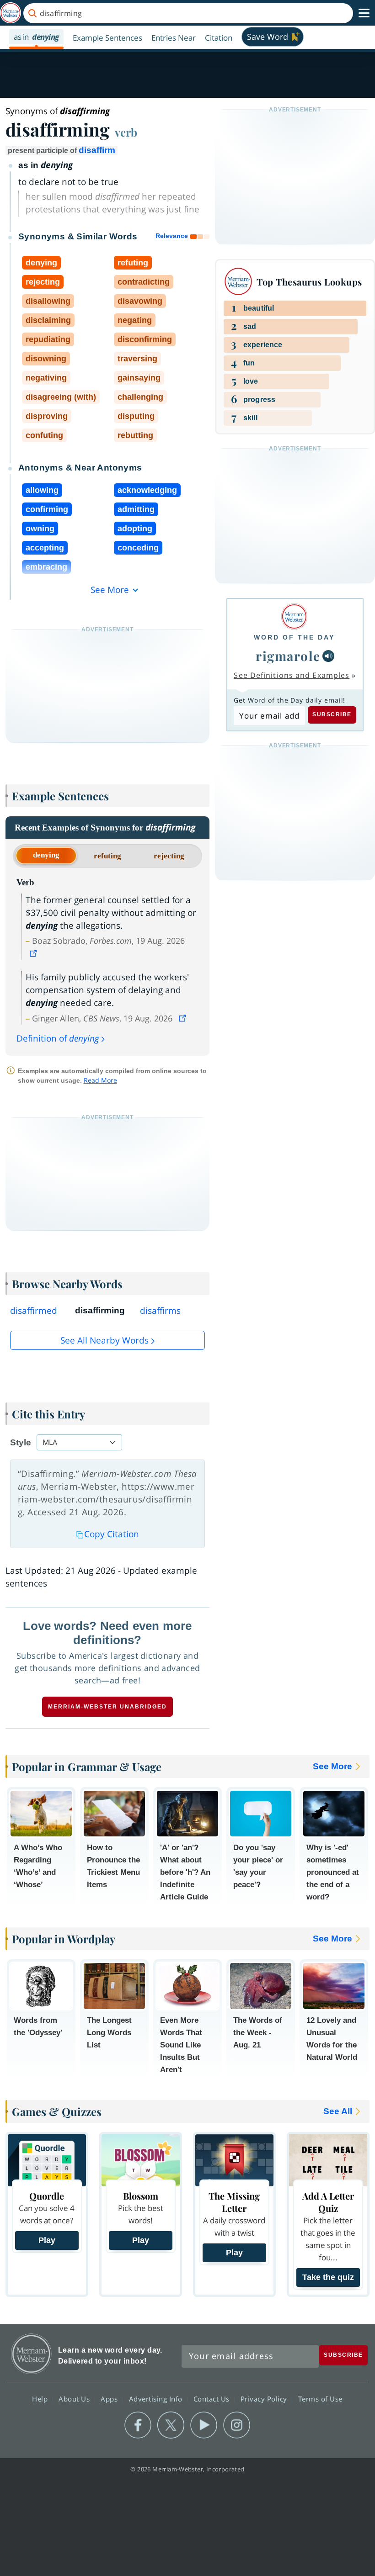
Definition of (58, 1038)
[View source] (34, 953)
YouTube (204, 2425)
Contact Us (213, 2399)
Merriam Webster (31, 2354)
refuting (107, 856)
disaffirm (97, 150)
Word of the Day (294, 637)
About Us (75, 2399)
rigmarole (288, 656)
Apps (110, 2399)
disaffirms (160, 1311)
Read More (100, 1080)
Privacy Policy (265, 2399)
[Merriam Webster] (294, 616)
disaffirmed (34, 1311)
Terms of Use (320, 2399)
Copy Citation (112, 1534)
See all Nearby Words (104, 1340)
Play (47, 2240)
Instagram (237, 2425)
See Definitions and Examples (292, 675)
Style (21, 1442)
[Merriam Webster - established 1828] (11, 13)
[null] (328, 656)
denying (46, 855)
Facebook (138, 2425)
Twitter (171, 2425)
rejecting (169, 856)
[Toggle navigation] (364, 13)
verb (126, 132)
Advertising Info (157, 2399)
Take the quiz (328, 2277)
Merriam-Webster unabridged (107, 1707)
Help (41, 2399)
